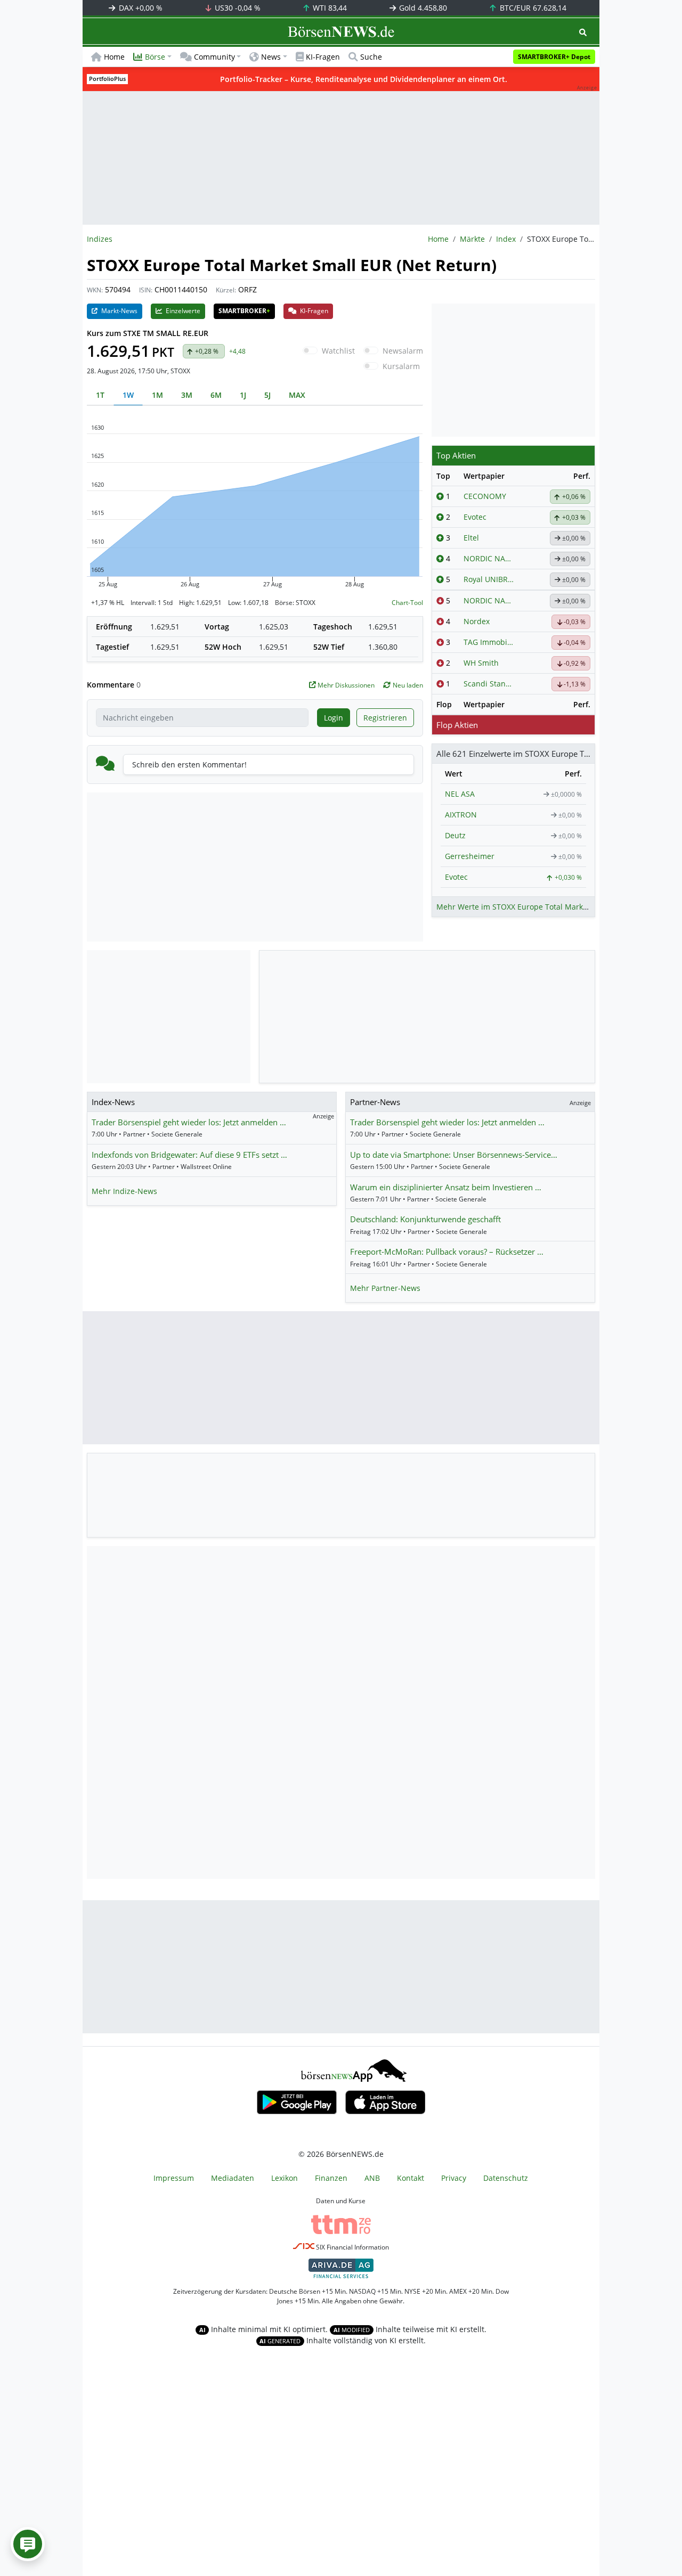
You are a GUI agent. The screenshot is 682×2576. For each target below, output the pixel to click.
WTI (329, 8)
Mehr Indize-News (124, 1191)
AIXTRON (461, 815)
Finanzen (331, 2178)
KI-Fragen (323, 57)
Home (114, 57)
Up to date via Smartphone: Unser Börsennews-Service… (454, 1155)
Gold (422, 8)
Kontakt (411, 2178)
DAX (140, 8)
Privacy (454, 2178)
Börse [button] (155, 57)
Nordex (477, 621)
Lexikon (285, 2178)
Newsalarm (403, 351)
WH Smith (481, 663)
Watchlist (338, 351)
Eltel (471, 538)
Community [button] (214, 57)
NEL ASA (460, 794)
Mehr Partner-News (385, 1288)
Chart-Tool (407, 603)
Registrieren (385, 718)
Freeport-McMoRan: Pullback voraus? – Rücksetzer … (447, 1252)
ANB (372, 2178)
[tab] (100, 395)
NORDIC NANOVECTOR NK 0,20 (489, 558)
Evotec (475, 517)
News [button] (271, 57)
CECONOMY (485, 496)
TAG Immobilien (489, 642)
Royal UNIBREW (489, 579)
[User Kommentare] (28, 2544)
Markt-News (119, 311)
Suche (371, 57)
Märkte (472, 239)
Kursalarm (401, 366)
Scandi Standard (489, 684)
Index (506, 239)
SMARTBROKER (244, 311)
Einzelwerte (182, 311)
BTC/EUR (532, 8)
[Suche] (583, 32)
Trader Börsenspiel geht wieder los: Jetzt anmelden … (189, 1122)
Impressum (174, 2178)
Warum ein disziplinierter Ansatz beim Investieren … (446, 1187)
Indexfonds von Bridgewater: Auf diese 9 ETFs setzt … (189, 1155)
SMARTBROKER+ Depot (554, 57)
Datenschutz (506, 2178)
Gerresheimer (470, 856)
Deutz (455, 835)
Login (334, 718)
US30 (237, 8)
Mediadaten (233, 2178)
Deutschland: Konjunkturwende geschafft (425, 1219)
